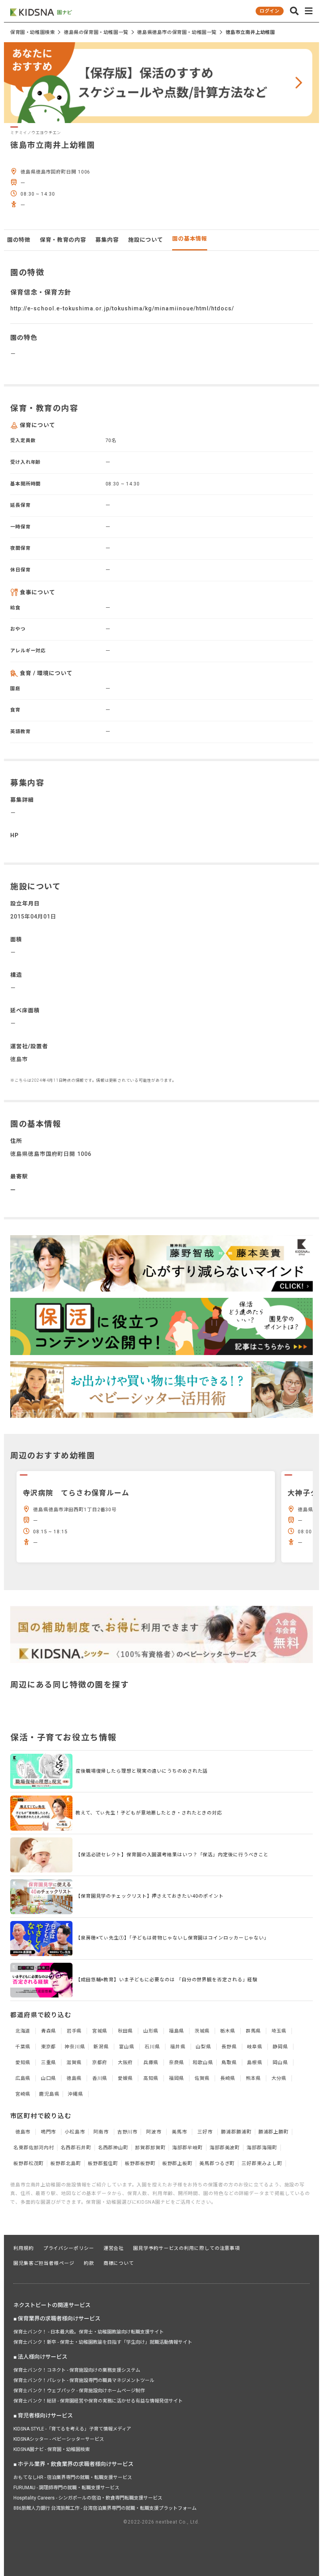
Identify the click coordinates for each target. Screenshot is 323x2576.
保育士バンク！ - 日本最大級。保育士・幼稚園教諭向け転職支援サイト (89, 2332)
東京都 (49, 2047)
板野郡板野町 (140, 2163)
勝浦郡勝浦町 (236, 2132)
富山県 (127, 2047)
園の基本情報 (189, 239)
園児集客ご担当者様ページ (44, 2263)
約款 (89, 2263)
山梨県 (203, 2047)
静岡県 (280, 2047)
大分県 (279, 2078)
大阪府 (125, 2063)
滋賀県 (74, 2063)
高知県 (151, 2078)
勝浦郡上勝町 (274, 2132)
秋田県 (125, 2031)
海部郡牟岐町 (187, 2148)
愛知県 (23, 2063)
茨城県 (202, 2031)
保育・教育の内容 (63, 240)
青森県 (49, 2031)
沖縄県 (75, 2094)
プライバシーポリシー (69, 2248)
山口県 (49, 2078)
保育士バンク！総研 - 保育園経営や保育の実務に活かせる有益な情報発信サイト (98, 2401)
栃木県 (228, 2031)
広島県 (23, 2078)
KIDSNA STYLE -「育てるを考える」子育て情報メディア (72, 2429)
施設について (145, 240)
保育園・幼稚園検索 (32, 32)
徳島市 (23, 2132)
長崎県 (228, 2078)
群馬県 (253, 2031)
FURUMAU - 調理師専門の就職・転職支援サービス (66, 2488)
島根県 (255, 2063)
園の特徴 (19, 240)
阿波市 (154, 2132)
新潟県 (101, 2047)
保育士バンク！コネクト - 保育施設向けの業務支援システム (77, 2370)
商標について (119, 2263)
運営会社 (114, 2248)
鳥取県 (229, 2063)
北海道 (23, 2031)
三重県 (49, 2063)
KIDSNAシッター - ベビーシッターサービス (59, 2439)
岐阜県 (255, 2047)
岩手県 (74, 2031)
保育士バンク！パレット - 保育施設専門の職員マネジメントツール (84, 2380)
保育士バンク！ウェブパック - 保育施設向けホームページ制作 (79, 2391)
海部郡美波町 (225, 2148)
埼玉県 (279, 2031)
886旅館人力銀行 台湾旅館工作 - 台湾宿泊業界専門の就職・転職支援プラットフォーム (105, 2508)
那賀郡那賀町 (150, 2148)
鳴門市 (49, 2132)
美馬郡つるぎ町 (217, 2163)
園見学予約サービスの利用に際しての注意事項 (187, 2248)
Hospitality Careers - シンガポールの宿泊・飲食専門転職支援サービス (88, 2498)
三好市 (205, 2132)
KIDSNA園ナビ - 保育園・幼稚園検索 (52, 2449)
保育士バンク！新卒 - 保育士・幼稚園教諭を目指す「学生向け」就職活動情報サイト (103, 2342)
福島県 (177, 2031)
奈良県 (177, 2063)
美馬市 (179, 2132)
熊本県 (253, 2078)
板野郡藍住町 (103, 2163)
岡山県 (280, 2063)
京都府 (100, 2063)
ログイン (269, 11)
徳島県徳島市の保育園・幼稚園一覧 (177, 32)
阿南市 (101, 2132)
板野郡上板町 (177, 2163)
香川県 (100, 2078)
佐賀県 (202, 2078)
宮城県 (100, 2031)
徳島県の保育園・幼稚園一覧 (96, 32)
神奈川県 (75, 2047)
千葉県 (23, 2047)
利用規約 (24, 2248)
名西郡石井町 (76, 2148)
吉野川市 (128, 2132)
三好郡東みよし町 (262, 2163)
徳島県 (74, 2078)
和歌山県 (203, 2063)
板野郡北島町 (66, 2163)
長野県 (229, 2047)
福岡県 (177, 2078)
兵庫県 (151, 2063)
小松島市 (75, 2132)
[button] (294, 11)
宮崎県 (23, 2094)
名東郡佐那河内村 (34, 2148)
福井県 (178, 2047)
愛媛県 (125, 2078)
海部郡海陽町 (262, 2148)
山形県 (151, 2031)
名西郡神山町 (113, 2148)
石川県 (152, 2047)
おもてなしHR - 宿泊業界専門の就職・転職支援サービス (73, 2477)
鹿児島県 (49, 2094)
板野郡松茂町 (29, 2163)
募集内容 (107, 240)
